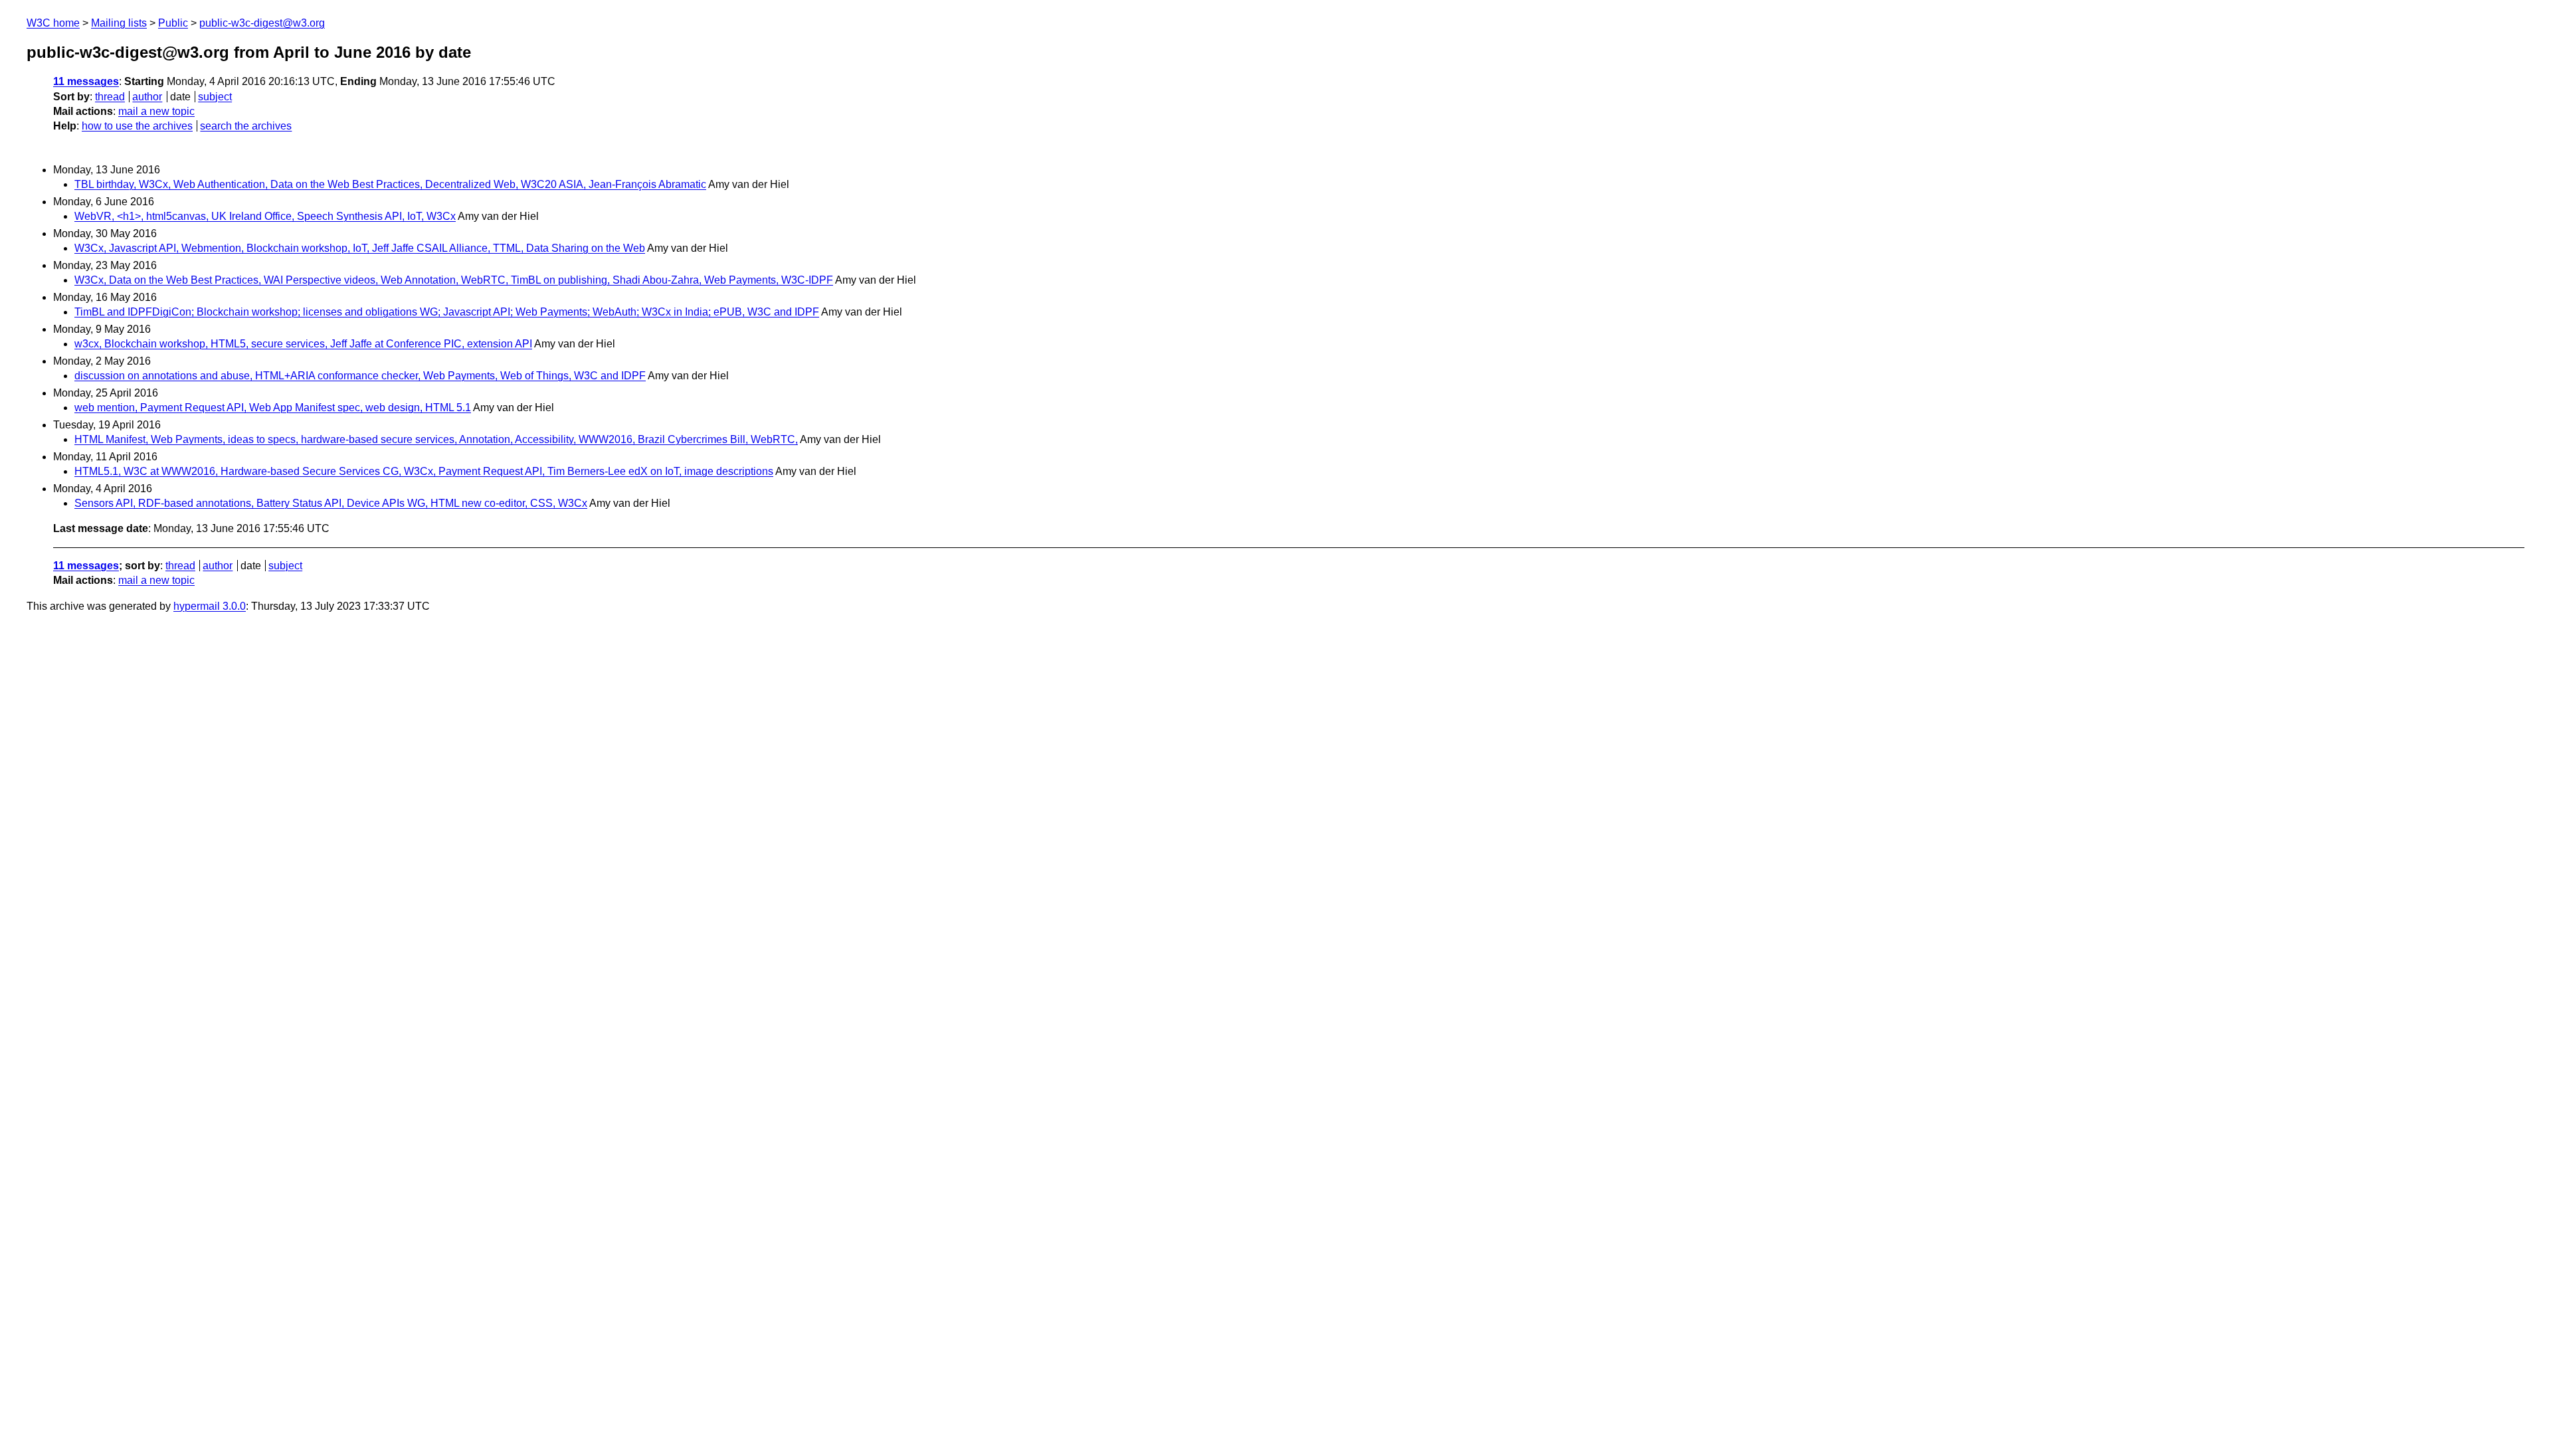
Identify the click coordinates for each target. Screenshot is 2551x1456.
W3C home (53, 23)
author (147, 97)
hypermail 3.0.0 (210, 606)
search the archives (246, 126)
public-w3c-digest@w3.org (262, 23)
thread (110, 97)
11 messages (86, 81)
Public (173, 23)
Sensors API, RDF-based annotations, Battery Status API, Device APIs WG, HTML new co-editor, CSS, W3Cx (331, 503)
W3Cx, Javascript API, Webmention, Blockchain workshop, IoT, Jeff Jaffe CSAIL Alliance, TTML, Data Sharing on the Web (360, 248)
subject (215, 97)
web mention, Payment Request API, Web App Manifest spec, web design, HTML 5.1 (273, 408)
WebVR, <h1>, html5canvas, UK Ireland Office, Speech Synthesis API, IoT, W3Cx (265, 216)
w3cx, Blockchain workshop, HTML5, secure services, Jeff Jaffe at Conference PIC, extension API (303, 344)
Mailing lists (119, 23)
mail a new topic (156, 111)
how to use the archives (137, 126)
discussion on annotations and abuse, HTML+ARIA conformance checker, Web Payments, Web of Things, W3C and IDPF (360, 376)
